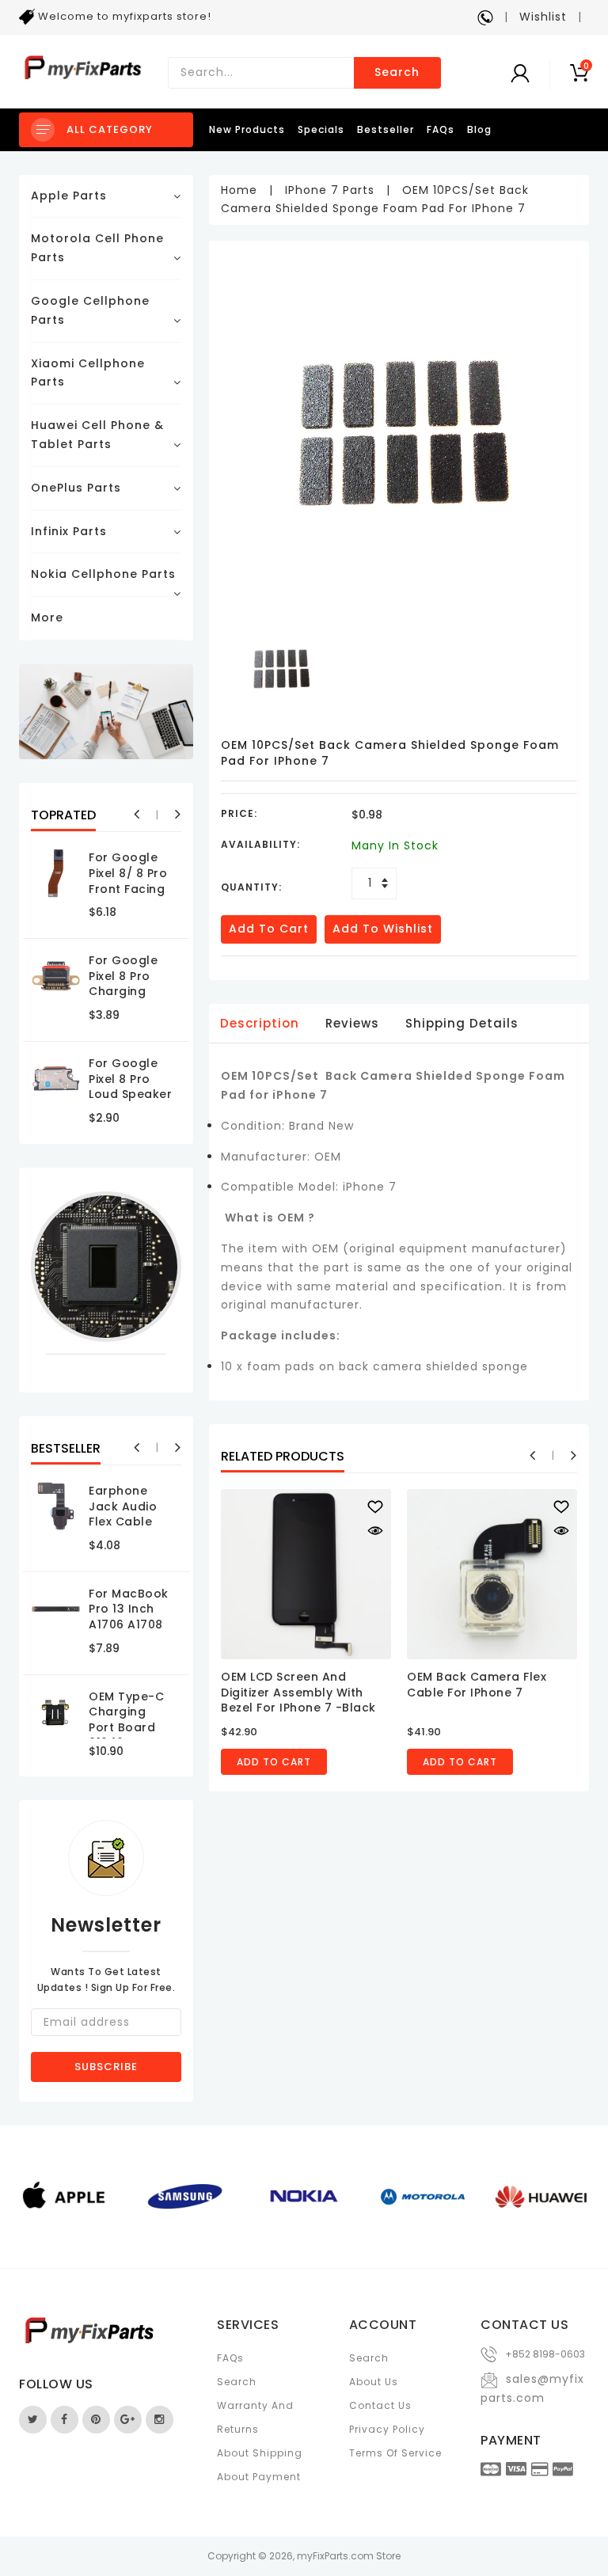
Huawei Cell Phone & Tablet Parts (97, 435)
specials (321, 129)
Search (397, 72)
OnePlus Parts (76, 488)
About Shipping (260, 2453)
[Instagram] (160, 2420)
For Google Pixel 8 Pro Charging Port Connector (123, 991)
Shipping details (462, 1023)
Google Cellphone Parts (90, 310)
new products (247, 129)
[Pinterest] (96, 2420)
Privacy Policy (387, 2429)
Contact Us (380, 2405)
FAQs (441, 129)
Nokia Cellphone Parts (103, 574)
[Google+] (128, 2420)
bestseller (386, 129)
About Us (374, 2382)
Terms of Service (395, 2453)
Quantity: (251, 887)
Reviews (352, 1023)
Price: (239, 813)
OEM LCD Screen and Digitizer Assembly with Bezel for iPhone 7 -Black (298, 1692)
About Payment (259, 2477)
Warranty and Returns (255, 2417)
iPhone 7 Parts (330, 190)
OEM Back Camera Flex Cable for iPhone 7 (477, 1685)
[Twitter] (33, 2420)
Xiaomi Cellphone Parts (88, 373)
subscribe (106, 2067)
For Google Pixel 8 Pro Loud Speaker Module (130, 1087)
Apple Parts (69, 196)
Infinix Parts (69, 531)
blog (479, 129)
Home (239, 190)
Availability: (260, 844)
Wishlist (543, 17)
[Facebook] (65, 2420)
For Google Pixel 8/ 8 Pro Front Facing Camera (128, 881)
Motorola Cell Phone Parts (97, 248)
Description (260, 1023)
